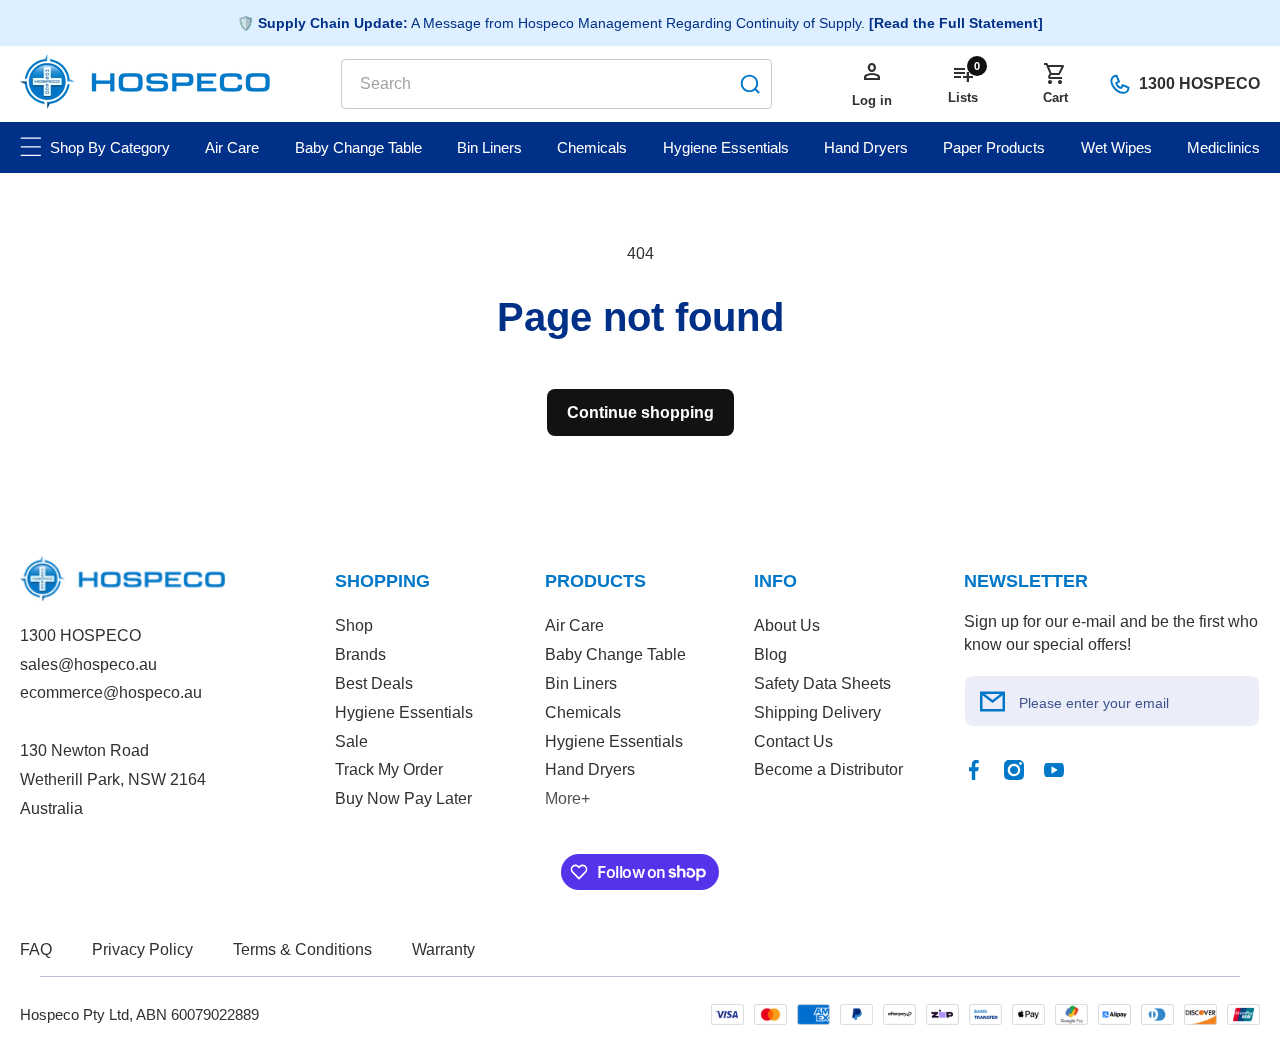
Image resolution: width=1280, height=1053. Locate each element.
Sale (351, 741)
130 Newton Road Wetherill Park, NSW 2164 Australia (113, 779)
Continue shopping (640, 412)
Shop (354, 625)
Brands (360, 654)
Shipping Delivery (817, 712)
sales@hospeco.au (88, 664)
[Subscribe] (993, 701)
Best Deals (374, 683)
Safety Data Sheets (822, 683)
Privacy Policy (142, 949)
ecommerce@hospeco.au (111, 692)
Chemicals (583, 712)
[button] (1055, 84)
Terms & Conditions (302, 949)
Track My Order (389, 769)
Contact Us (793, 741)
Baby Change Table (615, 654)
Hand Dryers (590, 769)
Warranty (443, 949)
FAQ (36, 949)
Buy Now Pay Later (403, 798)
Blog (770, 654)
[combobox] (556, 84)
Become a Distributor (828, 769)
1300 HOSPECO (1199, 83)
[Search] (750, 84)
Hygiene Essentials (404, 712)
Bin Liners (581, 683)
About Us (787, 625)
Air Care (574, 625)
